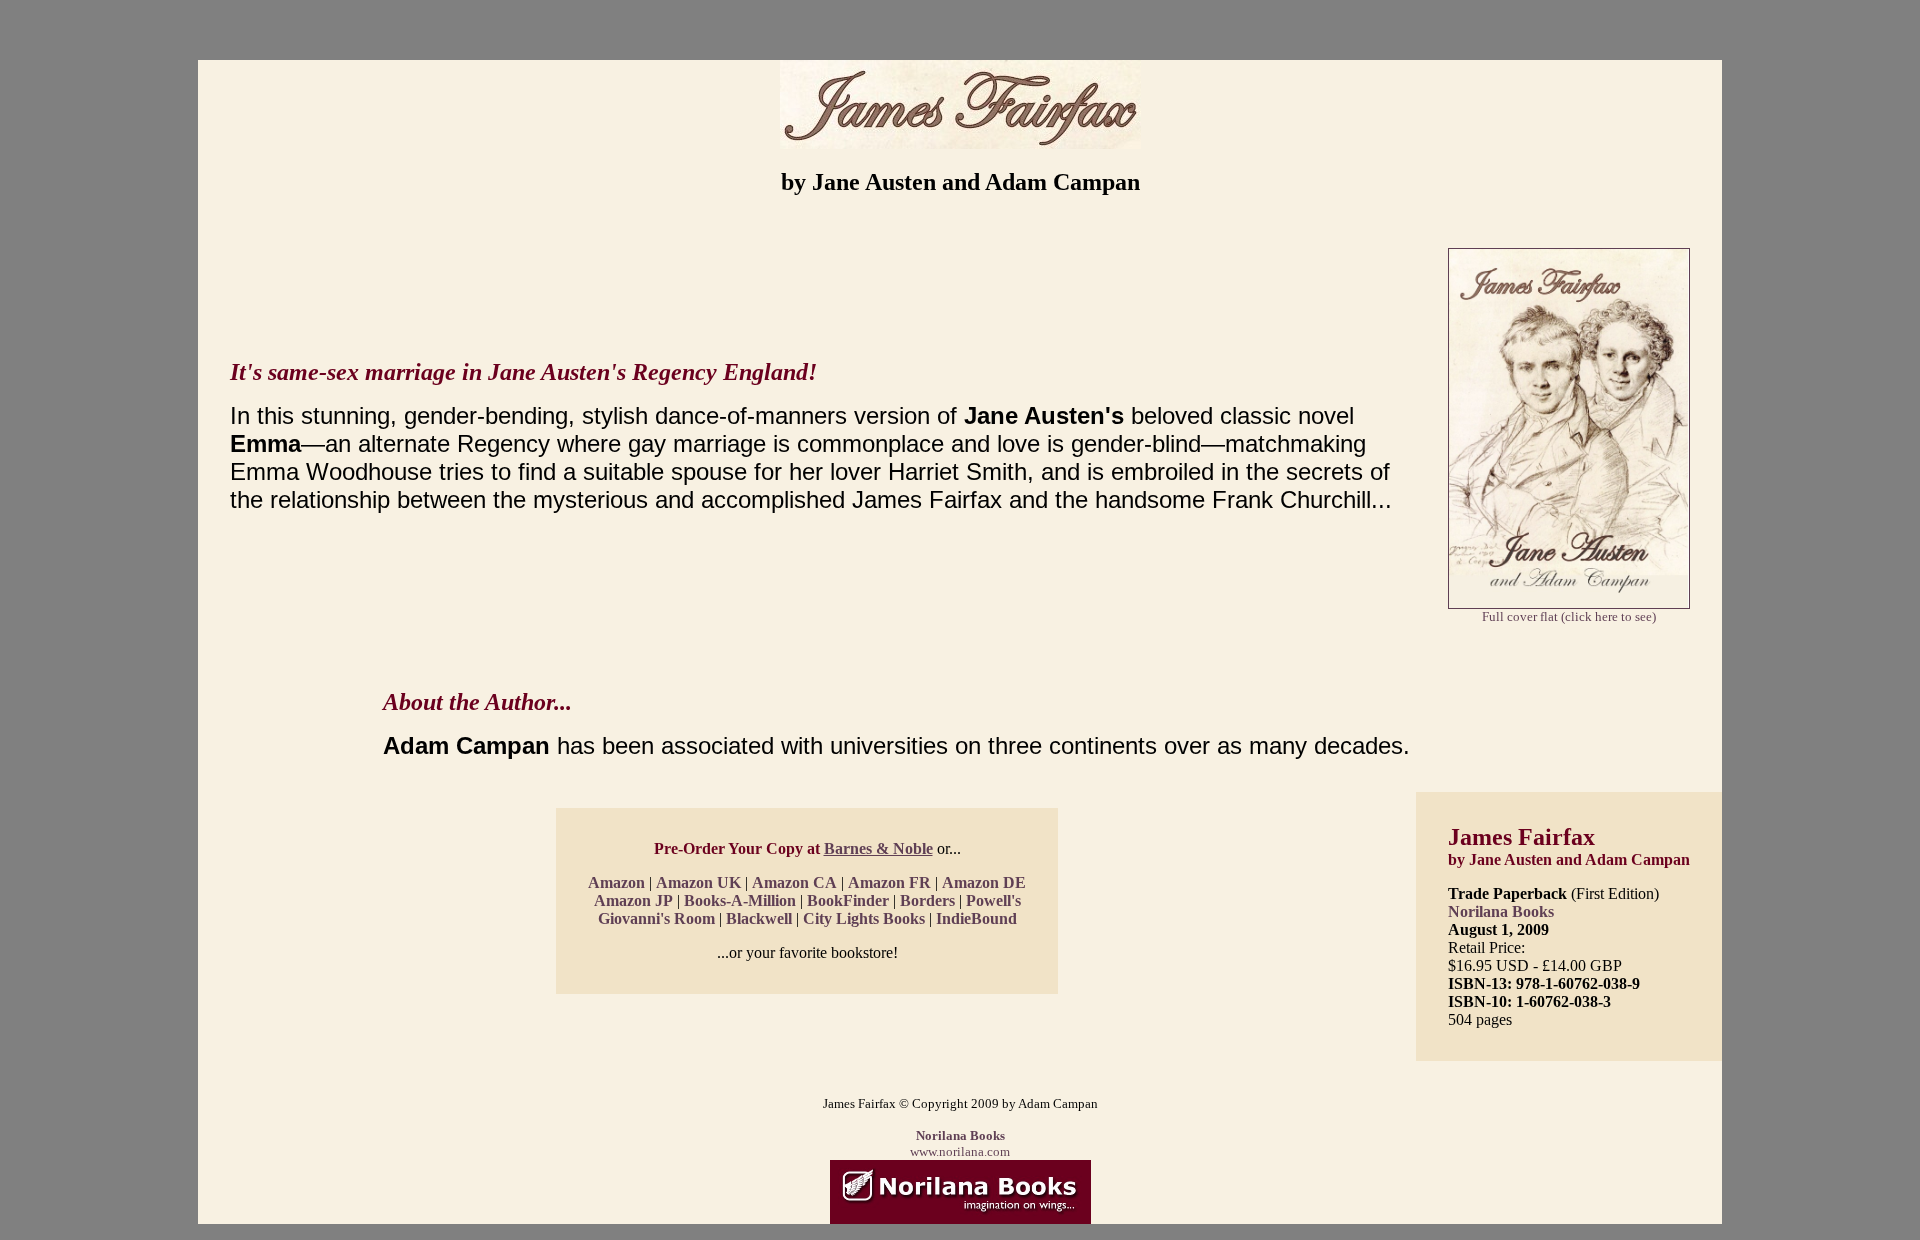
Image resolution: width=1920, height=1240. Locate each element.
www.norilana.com (960, 1151)
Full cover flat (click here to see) (1569, 616)
